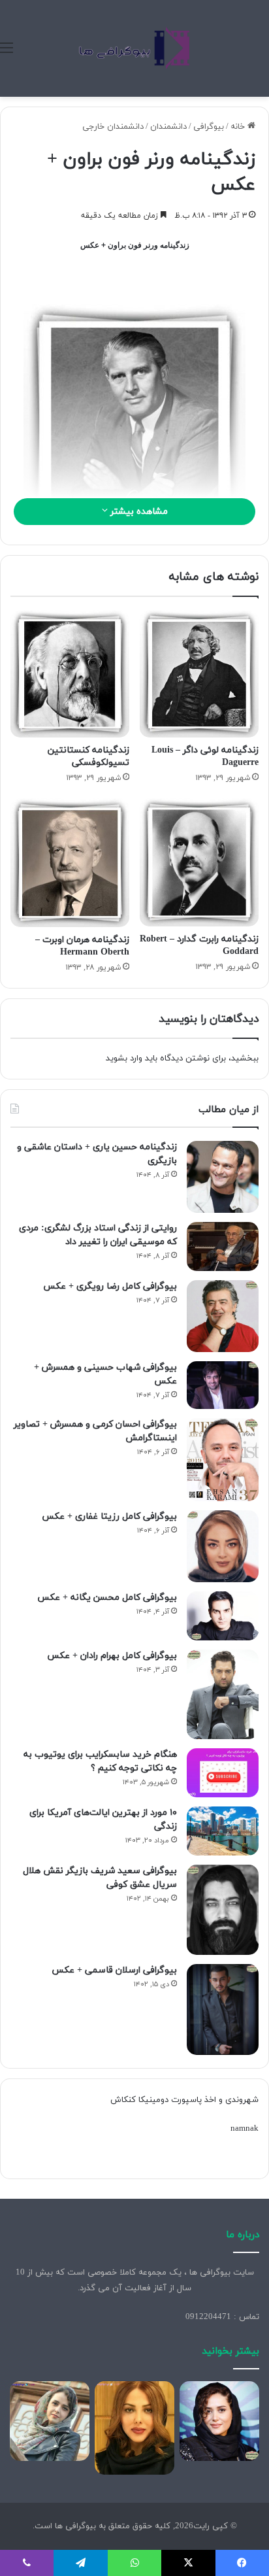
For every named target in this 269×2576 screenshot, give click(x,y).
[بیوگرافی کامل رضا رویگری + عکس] (223, 1316)
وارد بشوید (124, 1059)
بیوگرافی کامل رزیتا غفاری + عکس (109, 1517)
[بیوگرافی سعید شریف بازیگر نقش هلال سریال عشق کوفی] (223, 1910)
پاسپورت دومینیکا (170, 2100)
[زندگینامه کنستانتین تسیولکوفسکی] (70, 674)
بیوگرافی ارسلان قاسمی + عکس (114, 1970)
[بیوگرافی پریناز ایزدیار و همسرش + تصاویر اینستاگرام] (219, 2421)
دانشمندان (168, 127)
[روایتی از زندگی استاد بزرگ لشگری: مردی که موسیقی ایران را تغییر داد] (223, 1246)
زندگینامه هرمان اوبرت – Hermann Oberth (82, 946)
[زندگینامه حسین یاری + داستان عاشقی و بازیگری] (223, 1177)
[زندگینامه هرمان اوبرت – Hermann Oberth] (70, 862)
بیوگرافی (209, 127)
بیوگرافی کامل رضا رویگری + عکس (110, 1286)
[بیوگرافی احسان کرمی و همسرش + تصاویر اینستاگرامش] (223, 1460)
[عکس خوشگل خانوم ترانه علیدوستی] (50, 2421)
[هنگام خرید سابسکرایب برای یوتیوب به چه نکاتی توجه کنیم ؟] (223, 1773)
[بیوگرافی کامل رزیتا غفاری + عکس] (223, 1546)
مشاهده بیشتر (138, 512)
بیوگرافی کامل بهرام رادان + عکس (112, 1656)
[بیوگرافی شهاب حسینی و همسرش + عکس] (223, 1385)
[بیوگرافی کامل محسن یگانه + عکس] (223, 1616)
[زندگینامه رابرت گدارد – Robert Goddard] (199, 862)
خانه (239, 127)
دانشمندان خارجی (113, 127)
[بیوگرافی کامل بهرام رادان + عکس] (223, 1695)
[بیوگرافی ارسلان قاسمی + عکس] (223, 2009)
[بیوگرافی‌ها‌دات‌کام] (134, 48)
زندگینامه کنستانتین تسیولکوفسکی (88, 756)
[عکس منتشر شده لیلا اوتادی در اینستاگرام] (134, 2428)
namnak (245, 2129)
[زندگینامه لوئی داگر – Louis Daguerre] (199, 674)
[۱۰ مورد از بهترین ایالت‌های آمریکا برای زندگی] (223, 1831)
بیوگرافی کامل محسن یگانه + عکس (107, 1598)
